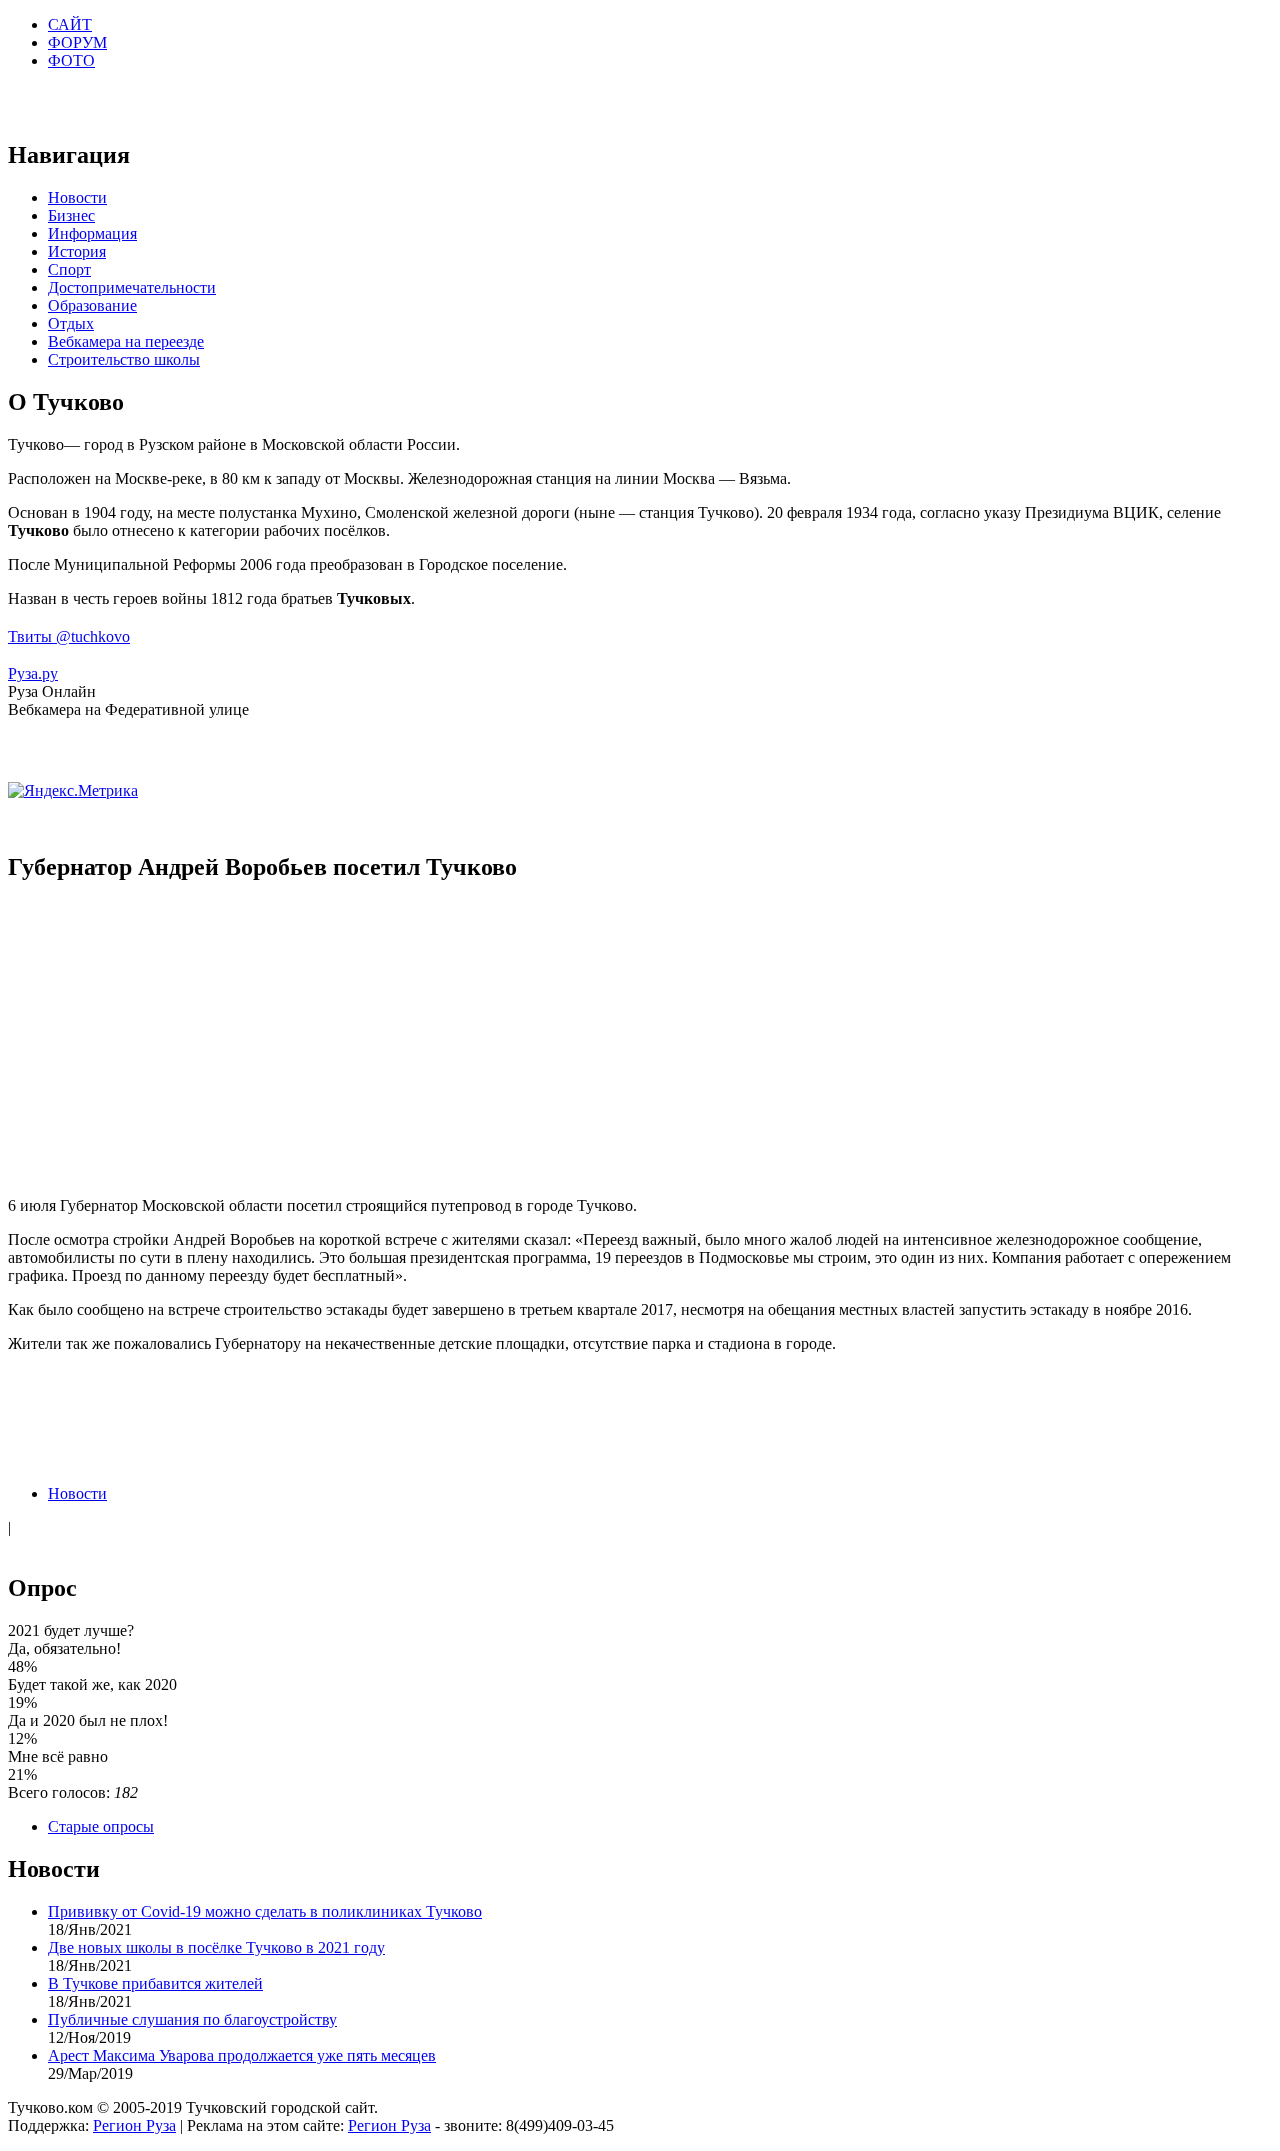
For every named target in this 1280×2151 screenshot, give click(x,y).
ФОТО (71, 60)
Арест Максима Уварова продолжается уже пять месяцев (242, 2055)
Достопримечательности (132, 287)
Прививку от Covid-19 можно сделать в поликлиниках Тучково (265, 1911)
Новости (77, 197)
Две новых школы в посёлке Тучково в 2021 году (216, 1947)
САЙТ (70, 24)
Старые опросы (101, 1826)
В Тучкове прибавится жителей (155, 1983)
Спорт (69, 269)
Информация (92, 233)
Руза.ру (33, 673)
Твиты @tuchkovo (69, 636)
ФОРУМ (77, 42)
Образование (92, 305)
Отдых (71, 323)
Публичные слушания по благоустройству (192, 2019)
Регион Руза (134, 2125)
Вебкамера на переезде (126, 341)
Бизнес (71, 215)
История (77, 251)
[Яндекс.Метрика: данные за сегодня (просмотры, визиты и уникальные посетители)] (73, 791)
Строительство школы (124, 359)
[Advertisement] (640, 1041)
